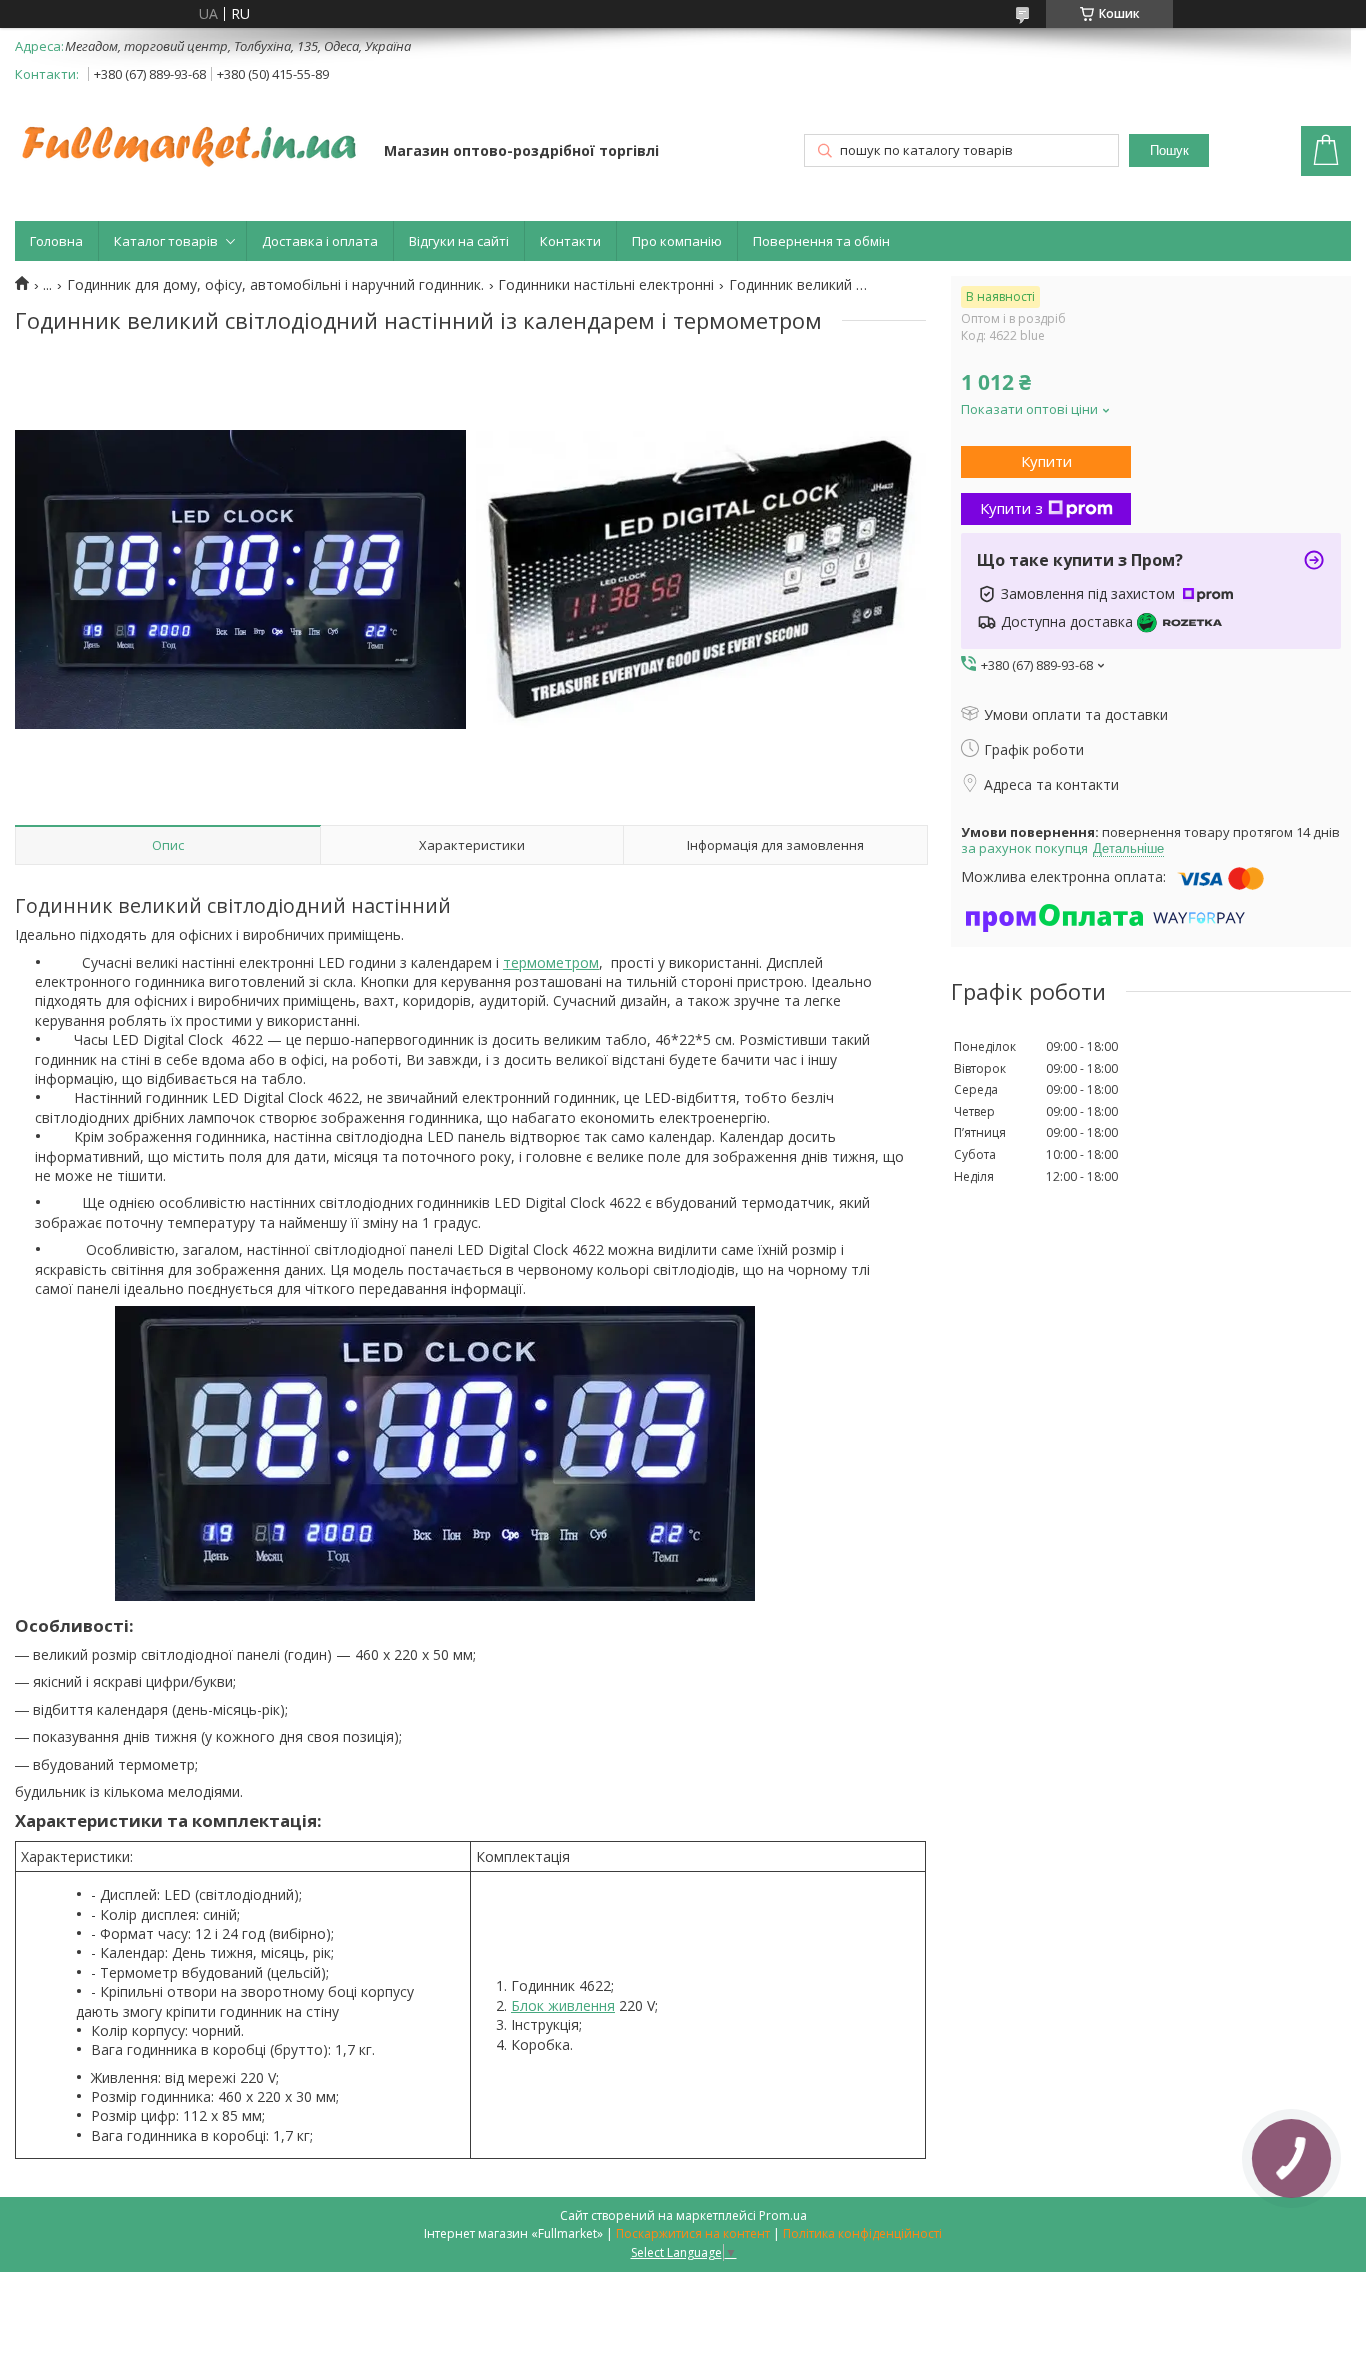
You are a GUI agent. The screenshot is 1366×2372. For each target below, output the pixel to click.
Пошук (1169, 150)
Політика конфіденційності (862, 2233)
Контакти (570, 241)
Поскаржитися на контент (693, 2233)
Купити (1046, 461)
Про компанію (677, 241)
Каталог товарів (166, 241)
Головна (56, 241)
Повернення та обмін (821, 241)
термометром (551, 962)
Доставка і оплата (320, 241)
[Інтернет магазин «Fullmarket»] (190, 136)
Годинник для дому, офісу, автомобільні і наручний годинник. (275, 285)
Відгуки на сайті (459, 241)
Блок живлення (563, 2005)
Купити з (1011, 508)
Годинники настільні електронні (606, 285)
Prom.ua (783, 2215)
